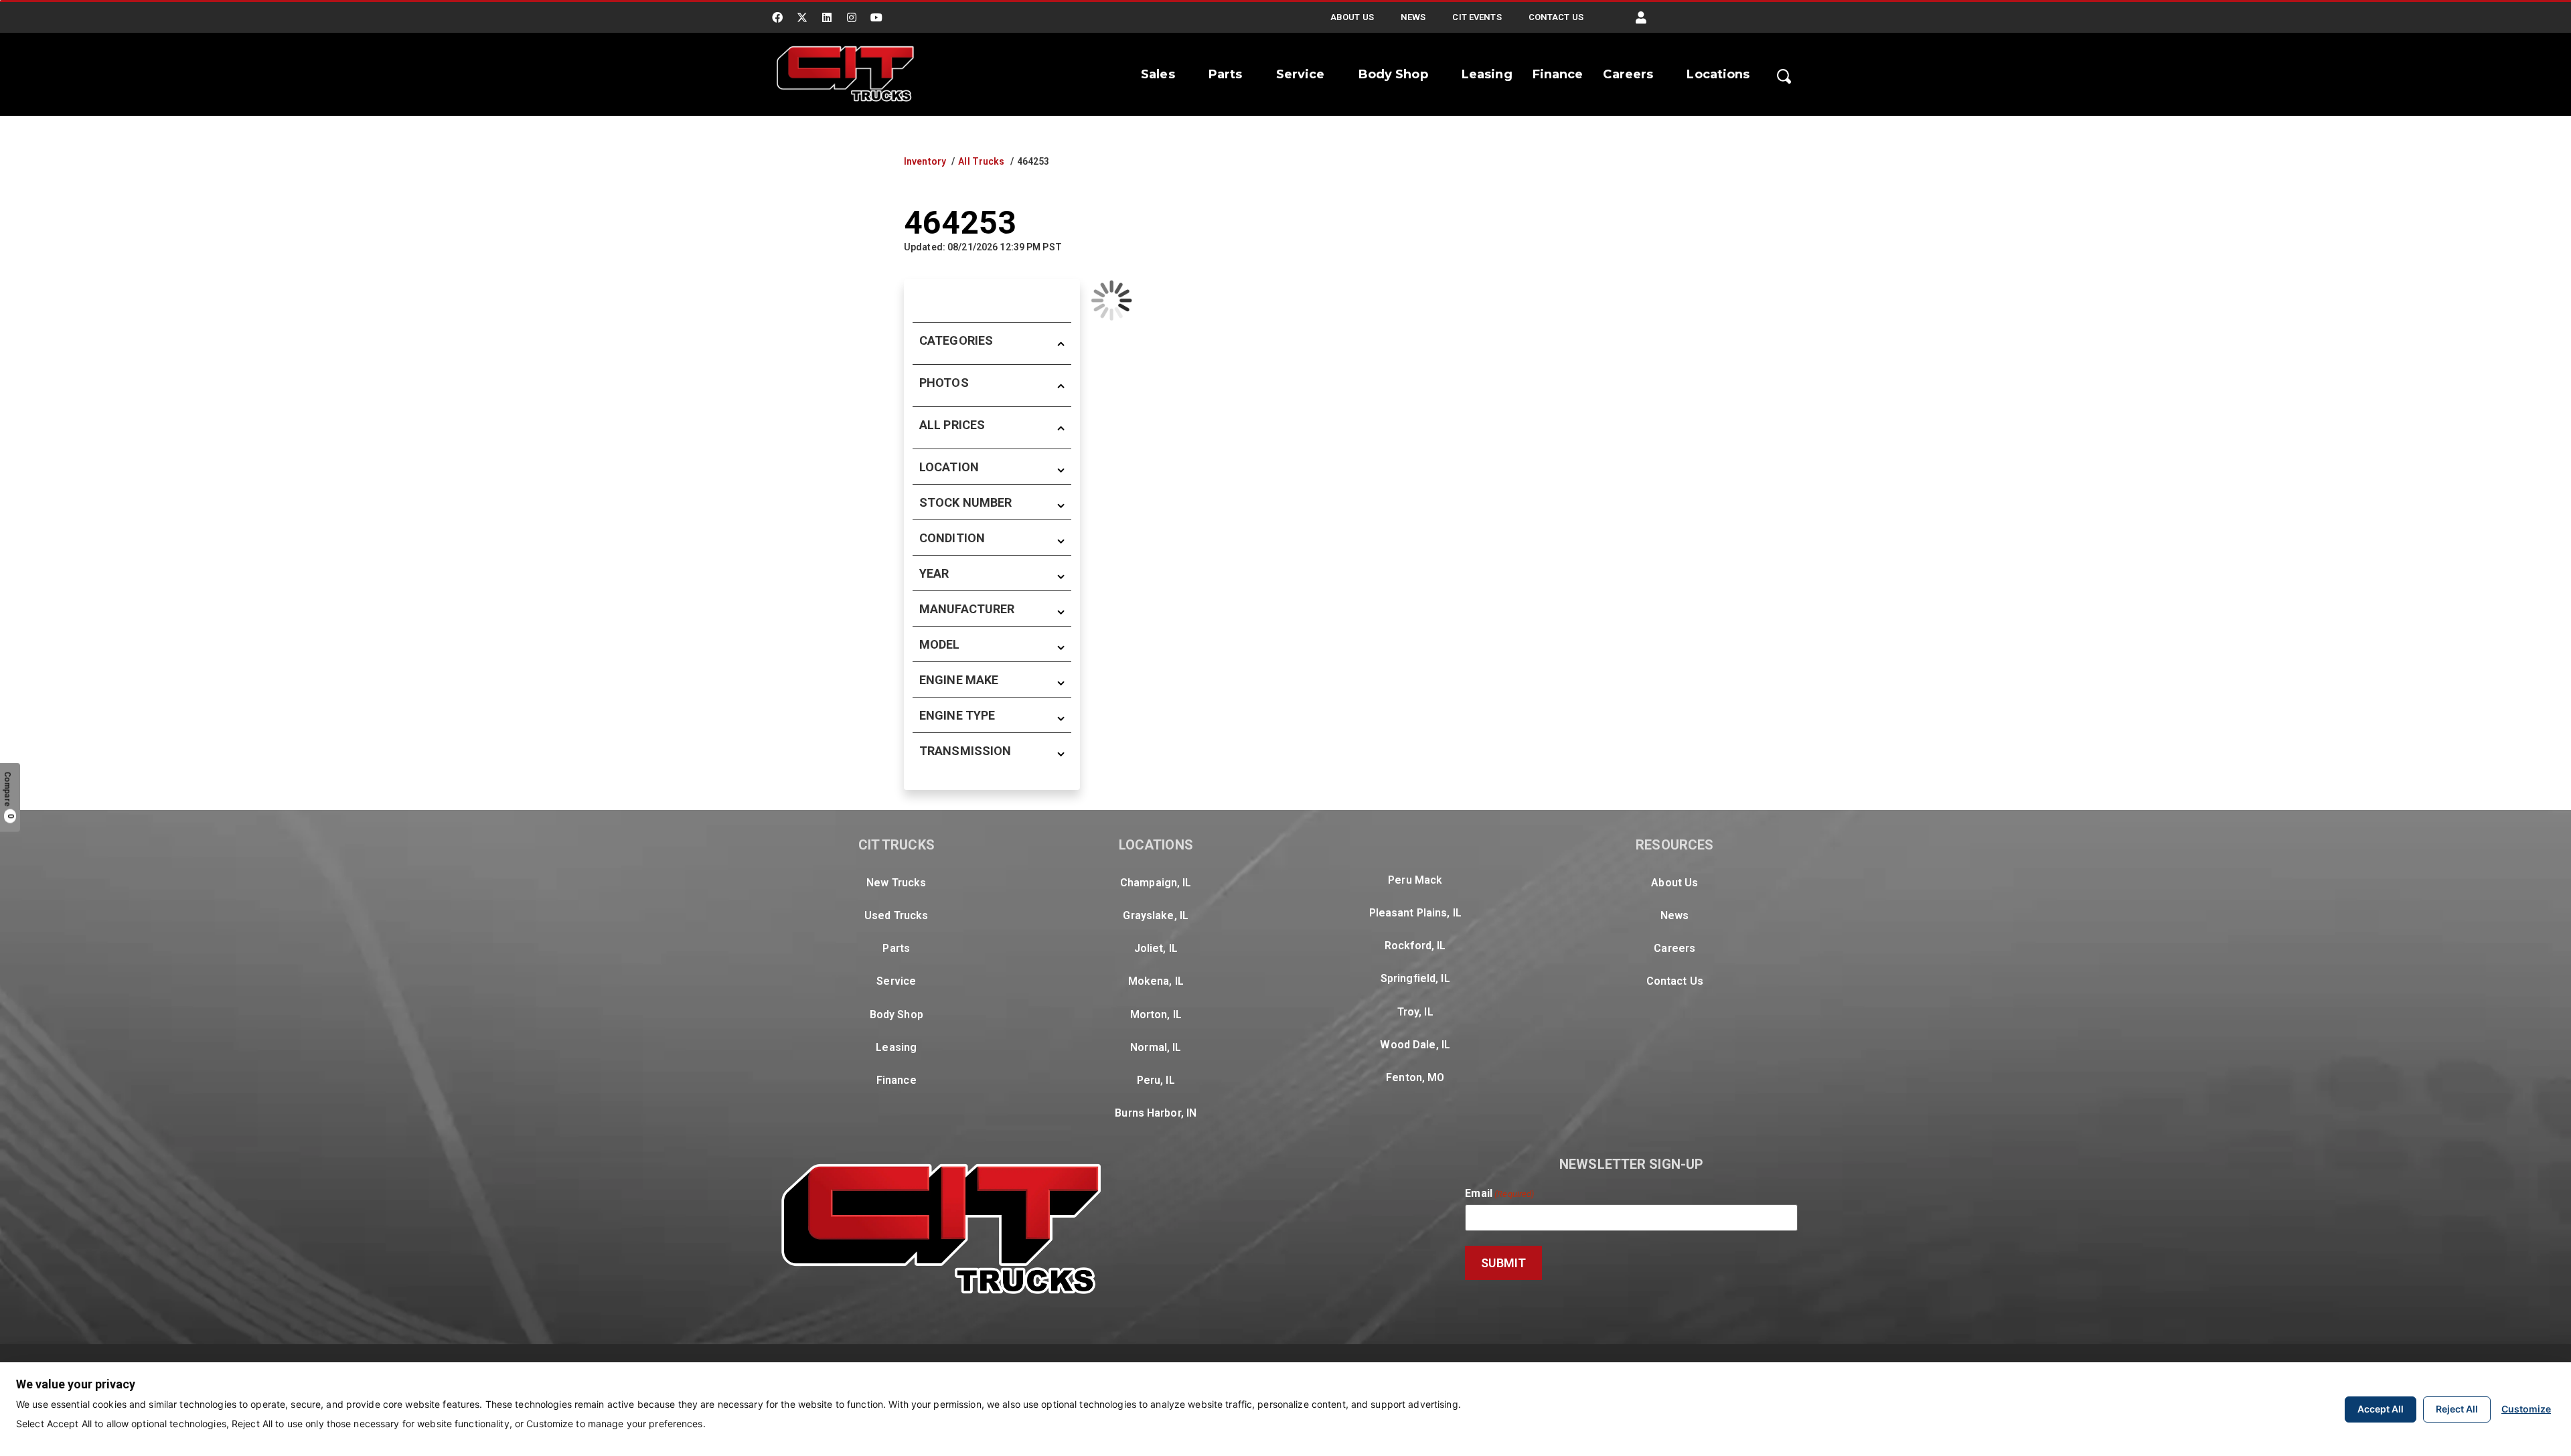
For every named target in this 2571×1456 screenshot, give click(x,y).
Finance (1558, 74)
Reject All (2457, 1409)
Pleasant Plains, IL (1415, 913)
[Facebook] (777, 17)
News (1413, 17)
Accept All (2381, 1409)
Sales (1158, 74)
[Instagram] (852, 17)
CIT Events (1477, 17)
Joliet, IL (1156, 948)
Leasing (1487, 74)
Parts (1226, 74)
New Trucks (896, 883)
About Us (1352, 17)
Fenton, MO (1415, 1077)
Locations (1718, 74)
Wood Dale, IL (1415, 1045)
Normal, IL (1156, 1047)
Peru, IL (1156, 1080)
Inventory (925, 161)
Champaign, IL (1156, 883)
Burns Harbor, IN (1156, 1113)
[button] (1641, 18)
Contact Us (1556, 17)
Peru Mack (1415, 880)
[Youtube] (877, 17)
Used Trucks (896, 915)
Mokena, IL (1156, 981)
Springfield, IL (1415, 978)
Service (1301, 74)
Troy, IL (1415, 1012)
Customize (2526, 1409)
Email (1499, 1194)
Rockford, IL (1415, 946)
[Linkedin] (827, 17)
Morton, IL (1156, 1015)
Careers (1628, 74)
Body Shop (1393, 74)
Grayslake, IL (1156, 915)
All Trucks (981, 161)
